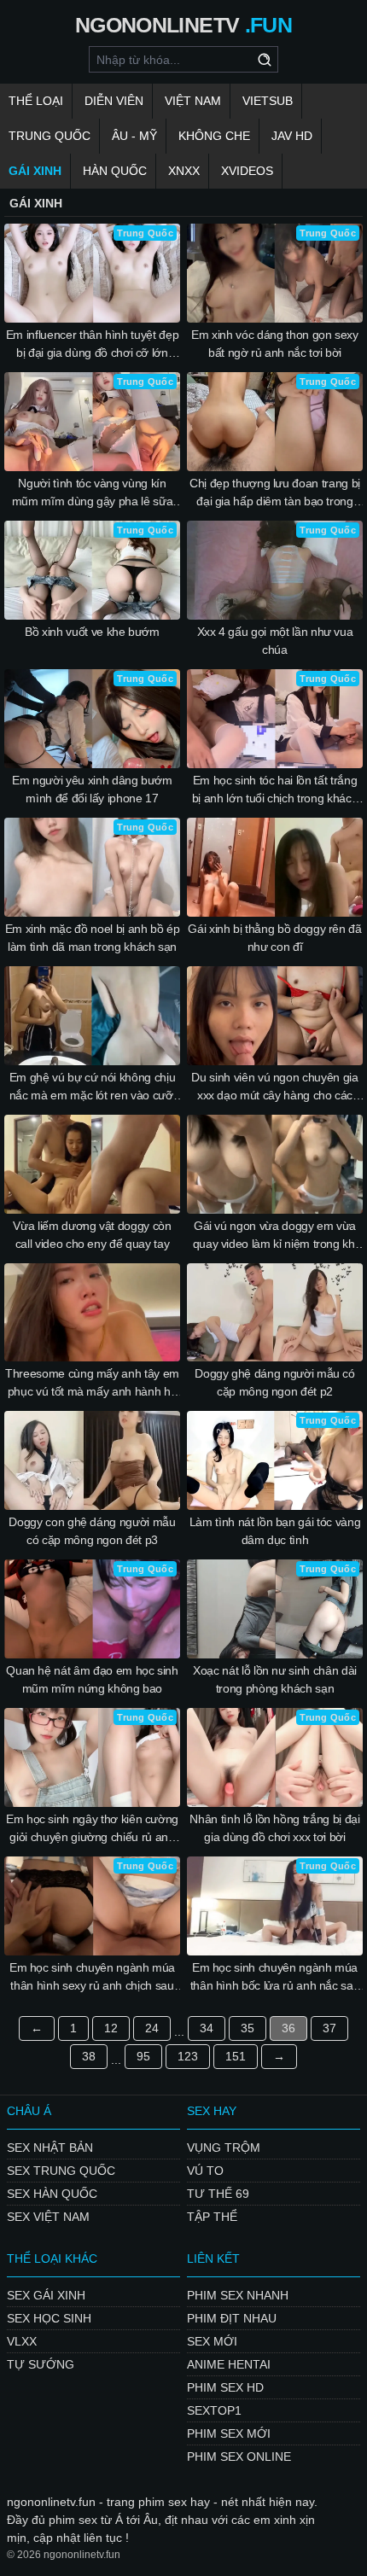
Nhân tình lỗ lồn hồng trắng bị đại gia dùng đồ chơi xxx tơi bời (274, 1828)
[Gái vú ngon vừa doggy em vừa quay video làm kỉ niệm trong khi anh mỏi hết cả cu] (275, 1164)
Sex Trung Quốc (61, 2171)
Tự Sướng (41, 2364)
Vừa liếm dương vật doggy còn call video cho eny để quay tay (92, 1235)
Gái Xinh (35, 171)
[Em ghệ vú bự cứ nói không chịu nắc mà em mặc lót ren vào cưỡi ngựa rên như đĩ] (92, 1016)
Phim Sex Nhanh (238, 2295)
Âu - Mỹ (134, 136)
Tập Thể (212, 2217)
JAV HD (292, 136)
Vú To (205, 2171)
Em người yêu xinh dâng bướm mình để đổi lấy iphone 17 (92, 789)
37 (329, 2028)
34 (207, 2028)
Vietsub (268, 101)
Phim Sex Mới (229, 2433)
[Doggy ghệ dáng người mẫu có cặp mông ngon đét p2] (275, 1313)
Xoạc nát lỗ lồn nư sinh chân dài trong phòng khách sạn (275, 1679)
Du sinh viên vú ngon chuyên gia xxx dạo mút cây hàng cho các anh (274, 1087)
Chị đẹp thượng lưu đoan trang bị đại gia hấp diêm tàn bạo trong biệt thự (275, 493)
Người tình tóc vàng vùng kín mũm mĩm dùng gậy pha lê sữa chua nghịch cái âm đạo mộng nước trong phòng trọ (93, 493)
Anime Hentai (229, 2364)
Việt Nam (193, 101)
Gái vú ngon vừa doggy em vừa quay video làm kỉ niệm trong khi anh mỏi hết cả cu (275, 1236)
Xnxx (184, 171)
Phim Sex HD (225, 2387)
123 (188, 2056)
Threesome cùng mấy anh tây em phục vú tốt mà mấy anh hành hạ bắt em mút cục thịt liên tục (92, 1384)
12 (111, 2028)
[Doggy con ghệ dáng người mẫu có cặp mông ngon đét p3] (92, 1460)
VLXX (22, 2341)
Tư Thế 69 (218, 2194)
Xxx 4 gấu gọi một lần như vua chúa (275, 641)
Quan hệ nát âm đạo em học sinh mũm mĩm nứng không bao (92, 1679)
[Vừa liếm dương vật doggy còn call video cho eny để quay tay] (92, 1164)
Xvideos (247, 171)
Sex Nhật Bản (50, 2148)
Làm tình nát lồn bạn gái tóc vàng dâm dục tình (275, 1531)
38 (89, 2056)
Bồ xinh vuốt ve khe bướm (92, 632)
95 (143, 2056)
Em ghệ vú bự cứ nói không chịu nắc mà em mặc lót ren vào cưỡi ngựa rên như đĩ (93, 1087)
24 (152, 2028)
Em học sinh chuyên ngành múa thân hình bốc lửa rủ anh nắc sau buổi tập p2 (275, 1978)
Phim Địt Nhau (232, 2318)
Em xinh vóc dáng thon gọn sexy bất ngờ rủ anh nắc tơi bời (275, 344)
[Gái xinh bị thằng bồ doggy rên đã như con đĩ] (275, 867)
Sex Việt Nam (48, 2217)
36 (288, 2028)
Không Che (214, 136)
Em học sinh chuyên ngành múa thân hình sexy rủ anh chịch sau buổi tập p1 (92, 1978)
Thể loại (36, 101)
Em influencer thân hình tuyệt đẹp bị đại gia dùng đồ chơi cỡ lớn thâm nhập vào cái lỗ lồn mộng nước (92, 345)
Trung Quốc (50, 136)
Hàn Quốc (115, 171)
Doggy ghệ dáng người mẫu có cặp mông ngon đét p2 (275, 1382)
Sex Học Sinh (49, 2318)
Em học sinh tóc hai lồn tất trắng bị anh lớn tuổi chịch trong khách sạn (275, 790)
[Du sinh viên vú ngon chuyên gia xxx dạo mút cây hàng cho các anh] (275, 1016)
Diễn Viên (114, 101)
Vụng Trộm (224, 2148)
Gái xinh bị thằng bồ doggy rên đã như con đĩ (274, 938)
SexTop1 (214, 2410)
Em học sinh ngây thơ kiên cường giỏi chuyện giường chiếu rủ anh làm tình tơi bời (92, 1829)
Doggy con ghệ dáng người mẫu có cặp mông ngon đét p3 (92, 1531)
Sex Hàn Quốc (52, 2194)
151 (236, 2056)
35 (248, 2028)
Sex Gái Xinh (46, 2295)
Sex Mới (212, 2341)
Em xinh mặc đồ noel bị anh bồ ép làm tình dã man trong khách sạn (93, 938)
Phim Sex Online (239, 2457)
